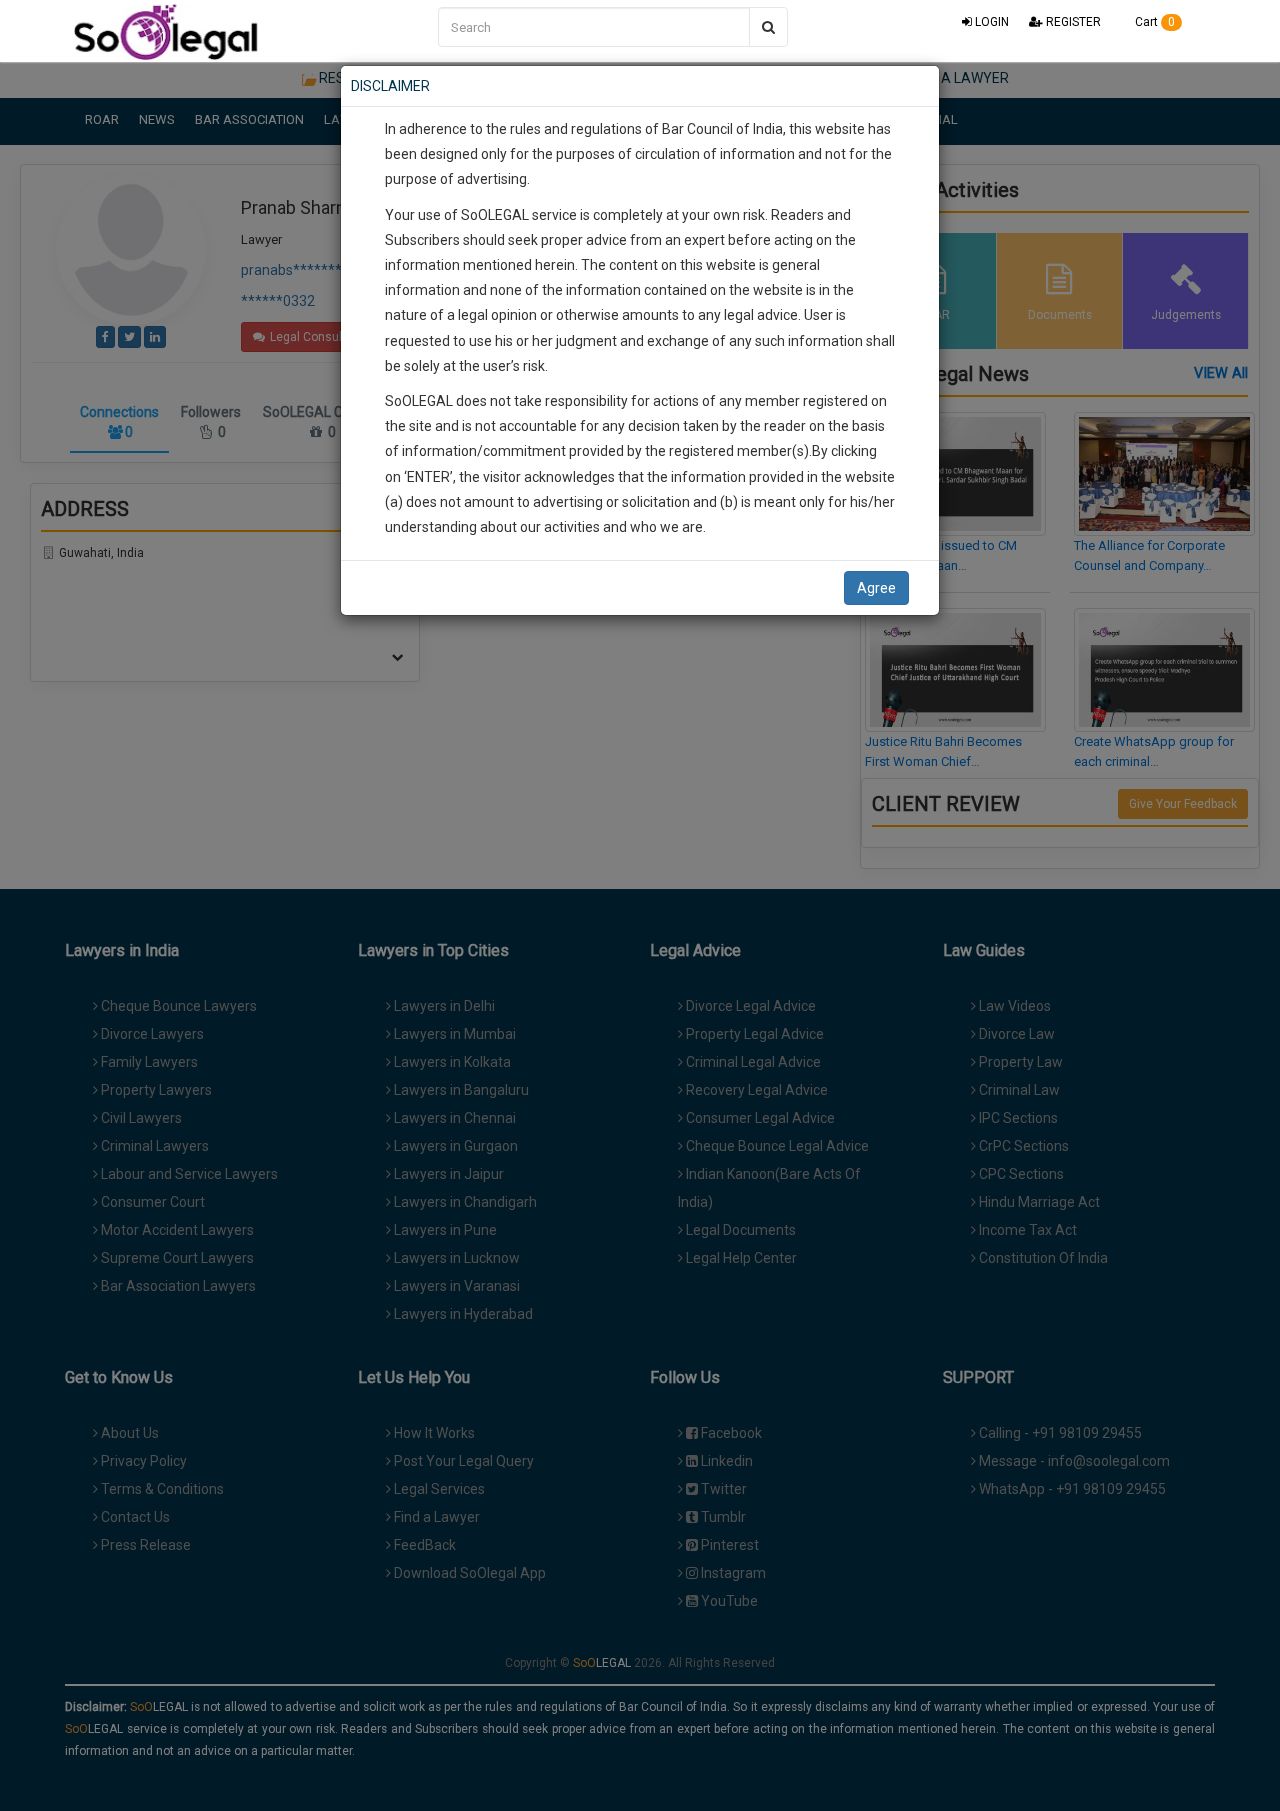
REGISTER (1072, 22)
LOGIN (990, 22)
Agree (876, 588)
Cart (1153, 22)
